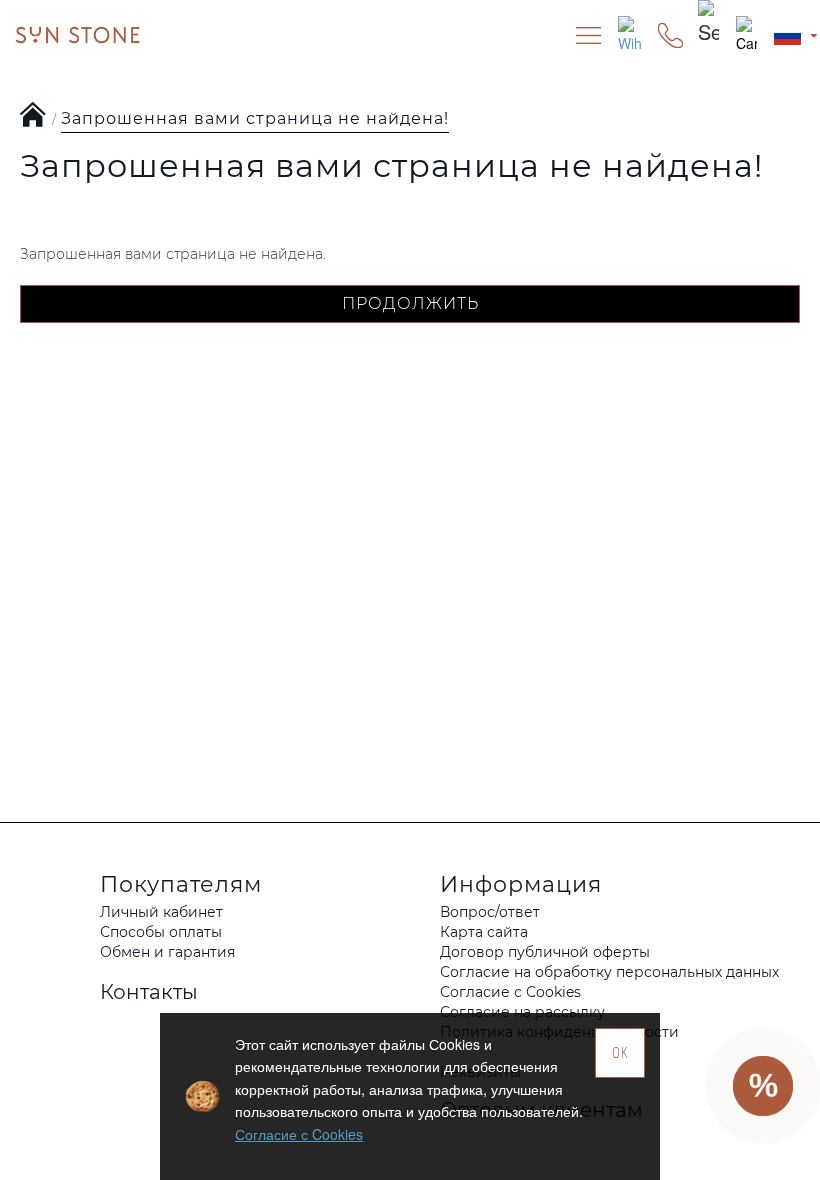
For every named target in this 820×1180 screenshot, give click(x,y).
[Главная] (33, 116)
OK (620, 1052)
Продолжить (410, 303)
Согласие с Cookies (299, 1134)
